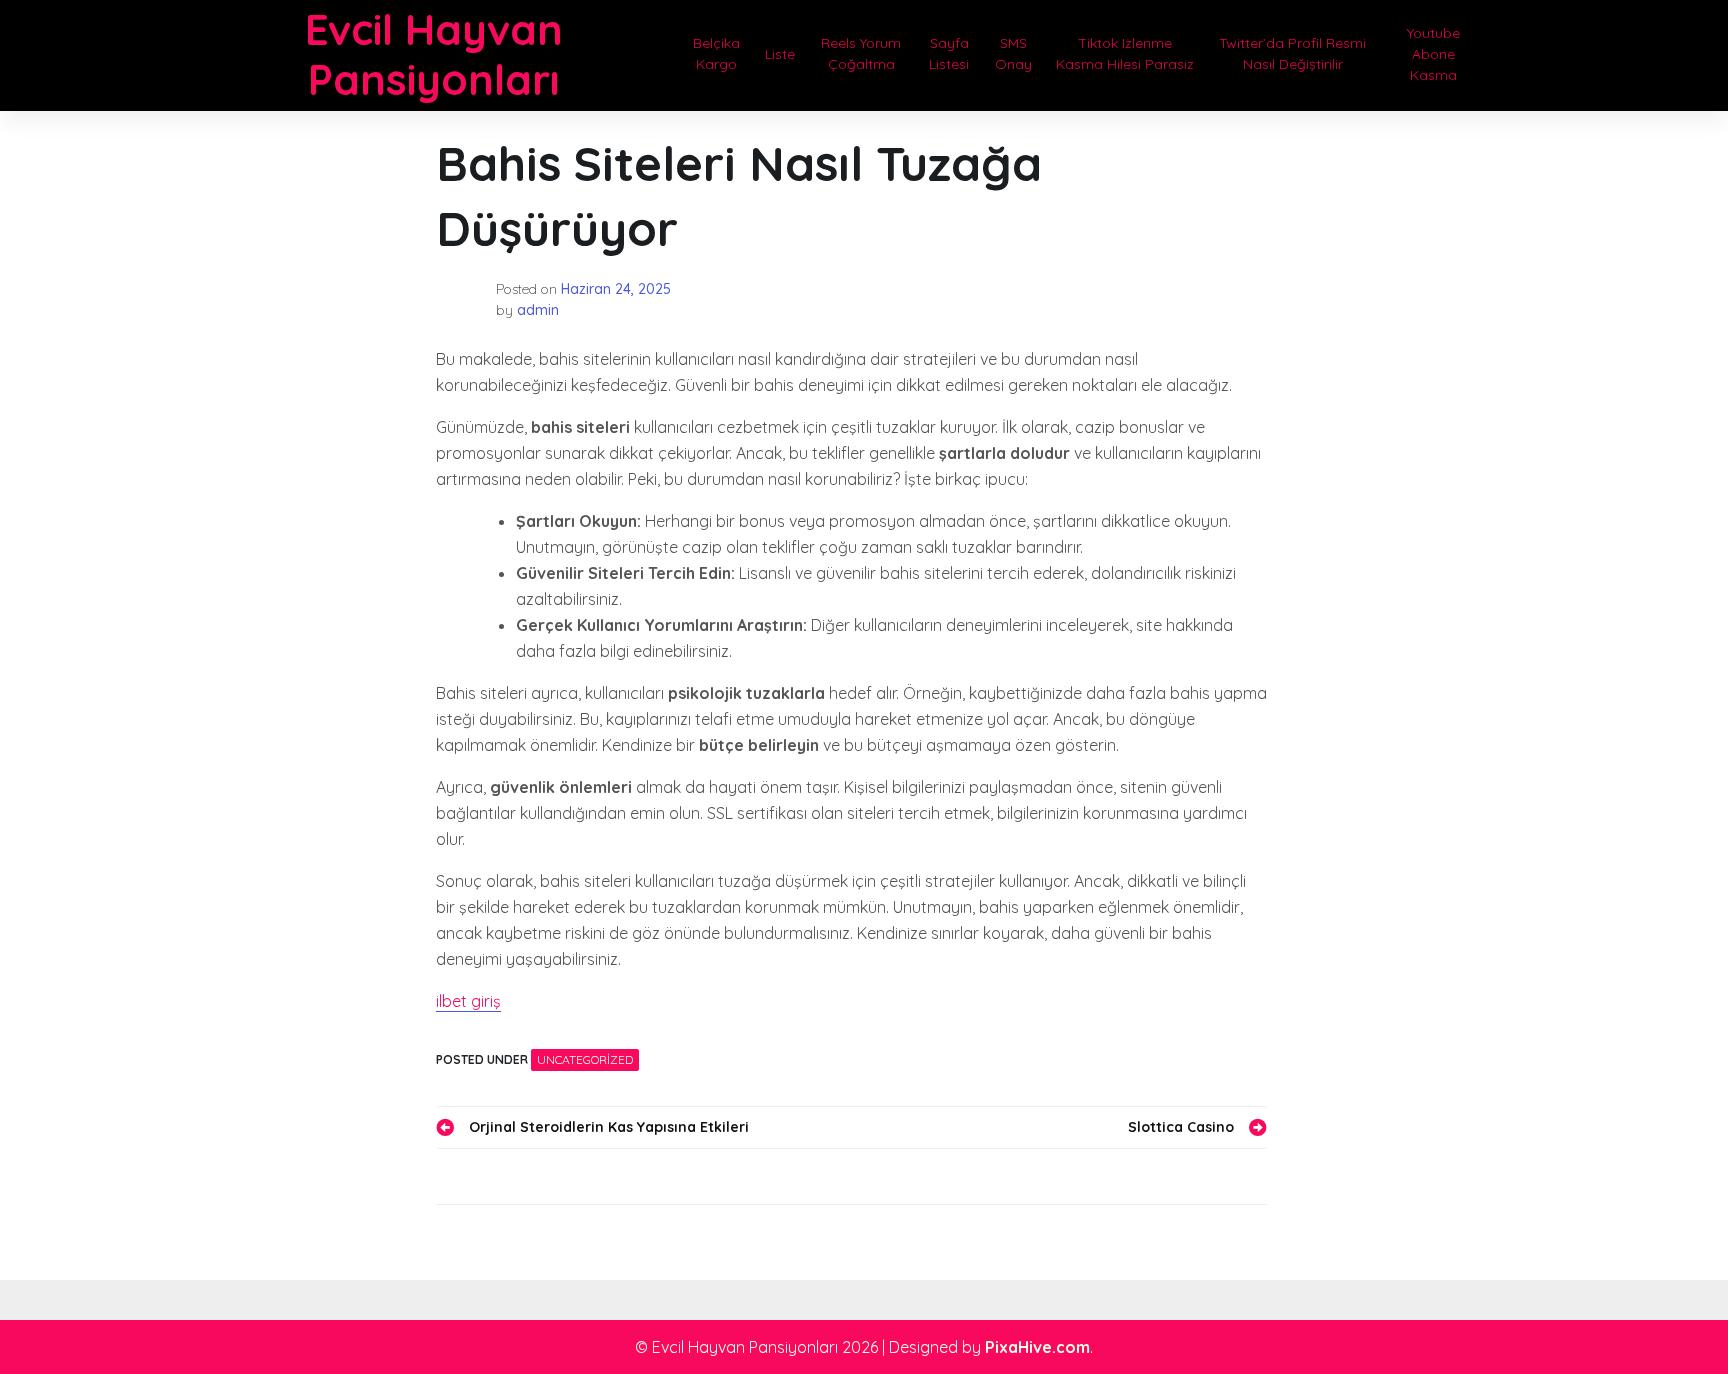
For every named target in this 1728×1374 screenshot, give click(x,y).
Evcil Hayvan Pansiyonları (434, 54)
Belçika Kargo (716, 53)
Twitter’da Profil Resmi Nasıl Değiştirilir (1292, 53)
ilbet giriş (468, 1001)
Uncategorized (585, 1059)
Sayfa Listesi (949, 53)
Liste (780, 54)
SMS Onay (1013, 53)
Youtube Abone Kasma (1433, 54)
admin (538, 310)
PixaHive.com (1037, 1347)
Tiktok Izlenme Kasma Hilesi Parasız (1125, 53)
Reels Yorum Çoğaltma (861, 53)
